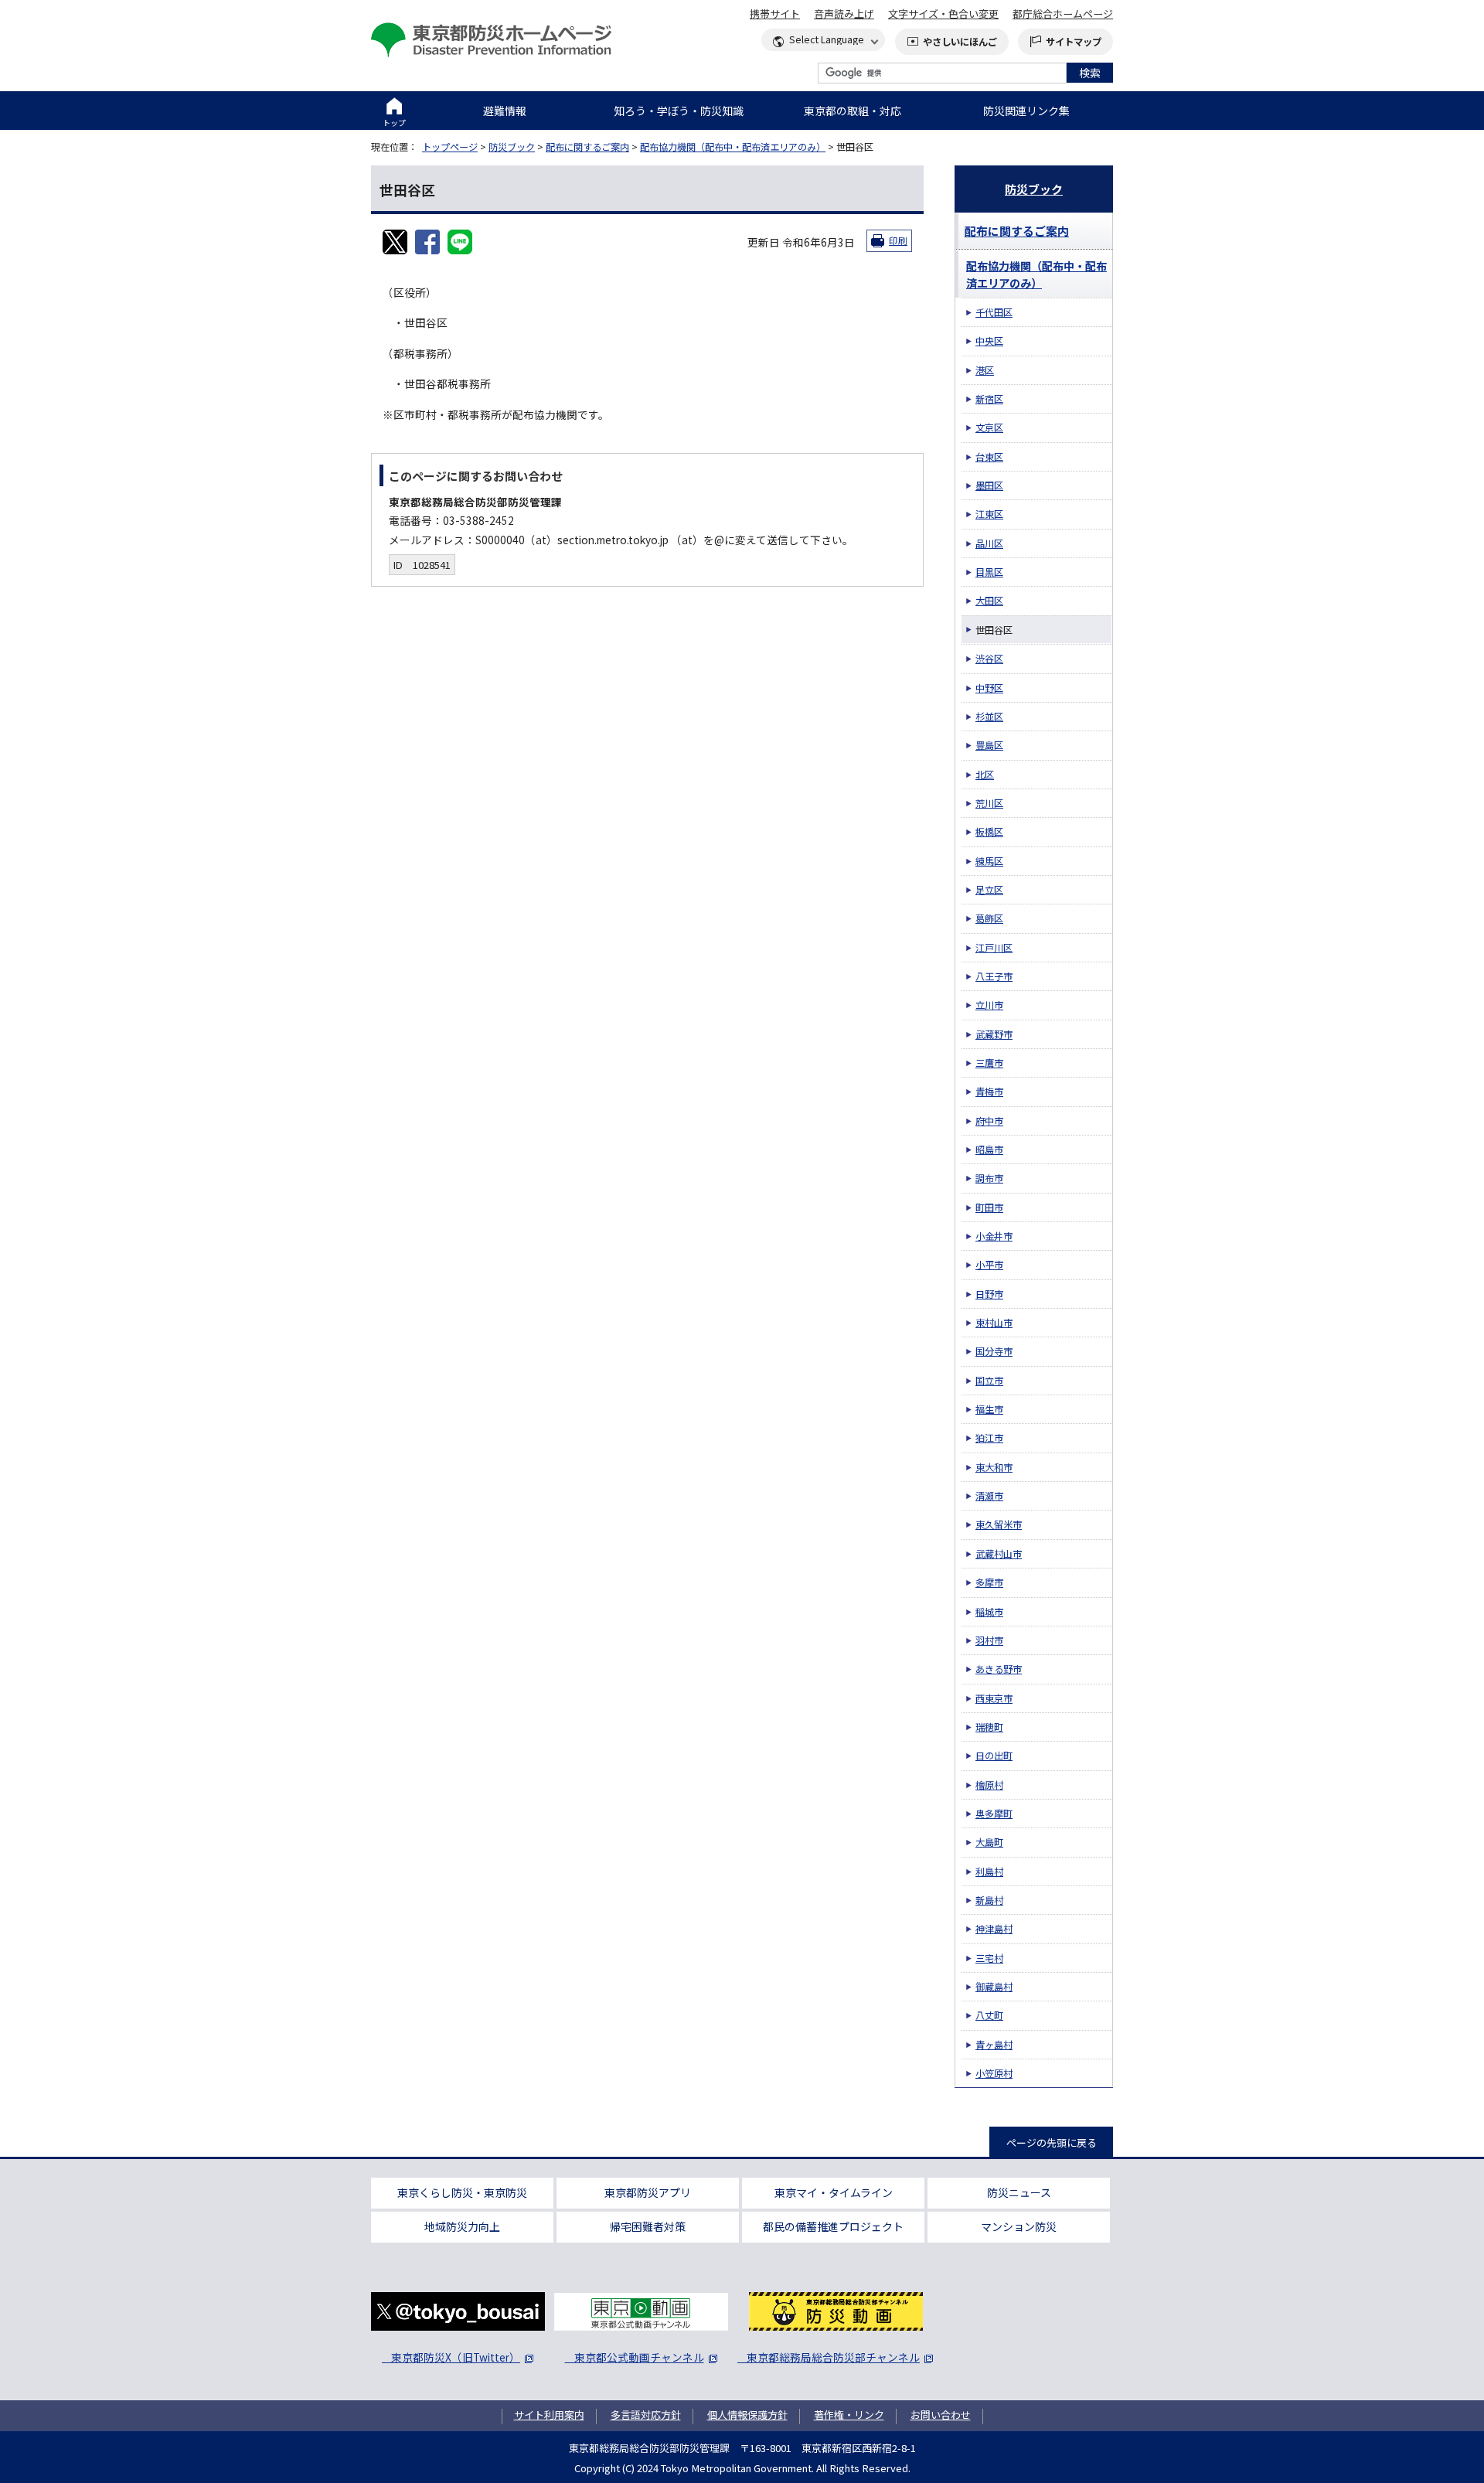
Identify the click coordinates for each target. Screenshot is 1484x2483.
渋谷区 (989, 659)
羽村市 (989, 1640)
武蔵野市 (994, 1034)
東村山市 (994, 1323)
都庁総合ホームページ (1063, 14)
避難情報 (505, 111)
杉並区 (989, 717)
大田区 (989, 601)
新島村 (989, 1900)
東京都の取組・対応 (853, 111)
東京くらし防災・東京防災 (462, 2192)
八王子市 (994, 976)
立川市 (989, 1005)
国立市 (989, 1381)
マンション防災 (1019, 2226)
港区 (985, 370)
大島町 (989, 1842)
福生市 (989, 1409)
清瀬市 (989, 1496)
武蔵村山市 (999, 1554)
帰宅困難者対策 (648, 2226)
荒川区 (989, 803)
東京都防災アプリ (648, 2192)
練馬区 (989, 861)
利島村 (989, 1872)
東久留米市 (999, 1524)
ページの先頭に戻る (1052, 2142)
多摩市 (989, 1582)
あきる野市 (999, 1669)
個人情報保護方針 (747, 2415)
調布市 (989, 1178)
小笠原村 (994, 2073)
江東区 (989, 514)
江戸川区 (994, 948)
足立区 (989, 890)
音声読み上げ (844, 14)
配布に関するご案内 (587, 147)
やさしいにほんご (960, 42)
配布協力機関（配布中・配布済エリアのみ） (733, 147)
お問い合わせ (941, 2415)
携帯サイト (775, 14)
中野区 (989, 688)
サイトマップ (1074, 42)
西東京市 (994, 1698)
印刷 (898, 240)
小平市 (989, 1265)
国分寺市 (994, 1351)
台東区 (989, 457)
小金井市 (994, 1236)
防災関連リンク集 (1026, 111)
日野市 (989, 1294)
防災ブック (512, 147)
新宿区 (989, 399)
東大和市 (994, 1467)
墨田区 (989, 485)
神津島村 (994, 1929)
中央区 (989, 341)
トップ (394, 123)
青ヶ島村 (994, 2045)
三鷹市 (989, 1063)
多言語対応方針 (646, 2415)
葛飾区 (989, 918)
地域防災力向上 (462, 2226)
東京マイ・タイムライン (834, 2192)
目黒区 (989, 572)
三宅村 (989, 1958)
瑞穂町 (989, 1727)
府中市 (989, 1121)
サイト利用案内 (549, 2415)
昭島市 (989, 1150)
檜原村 (989, 1785)
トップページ (450, 147)
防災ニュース (1019, 2192)
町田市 (989, 1207)
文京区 (989, 427)
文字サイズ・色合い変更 (943, 14)
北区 (985, 775)
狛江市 (989, 1438)
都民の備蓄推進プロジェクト (833, 2226)
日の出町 (994, 1756)
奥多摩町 (994, 1814)
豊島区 (989, 745)
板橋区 (989, 832)
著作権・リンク (849, 2415)
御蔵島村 (994, 1987)
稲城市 (989, 1612)
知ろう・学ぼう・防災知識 (679, 111)
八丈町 (989, 2015)
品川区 (989, 543)
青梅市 (989, 1092)
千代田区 (994, 312)
